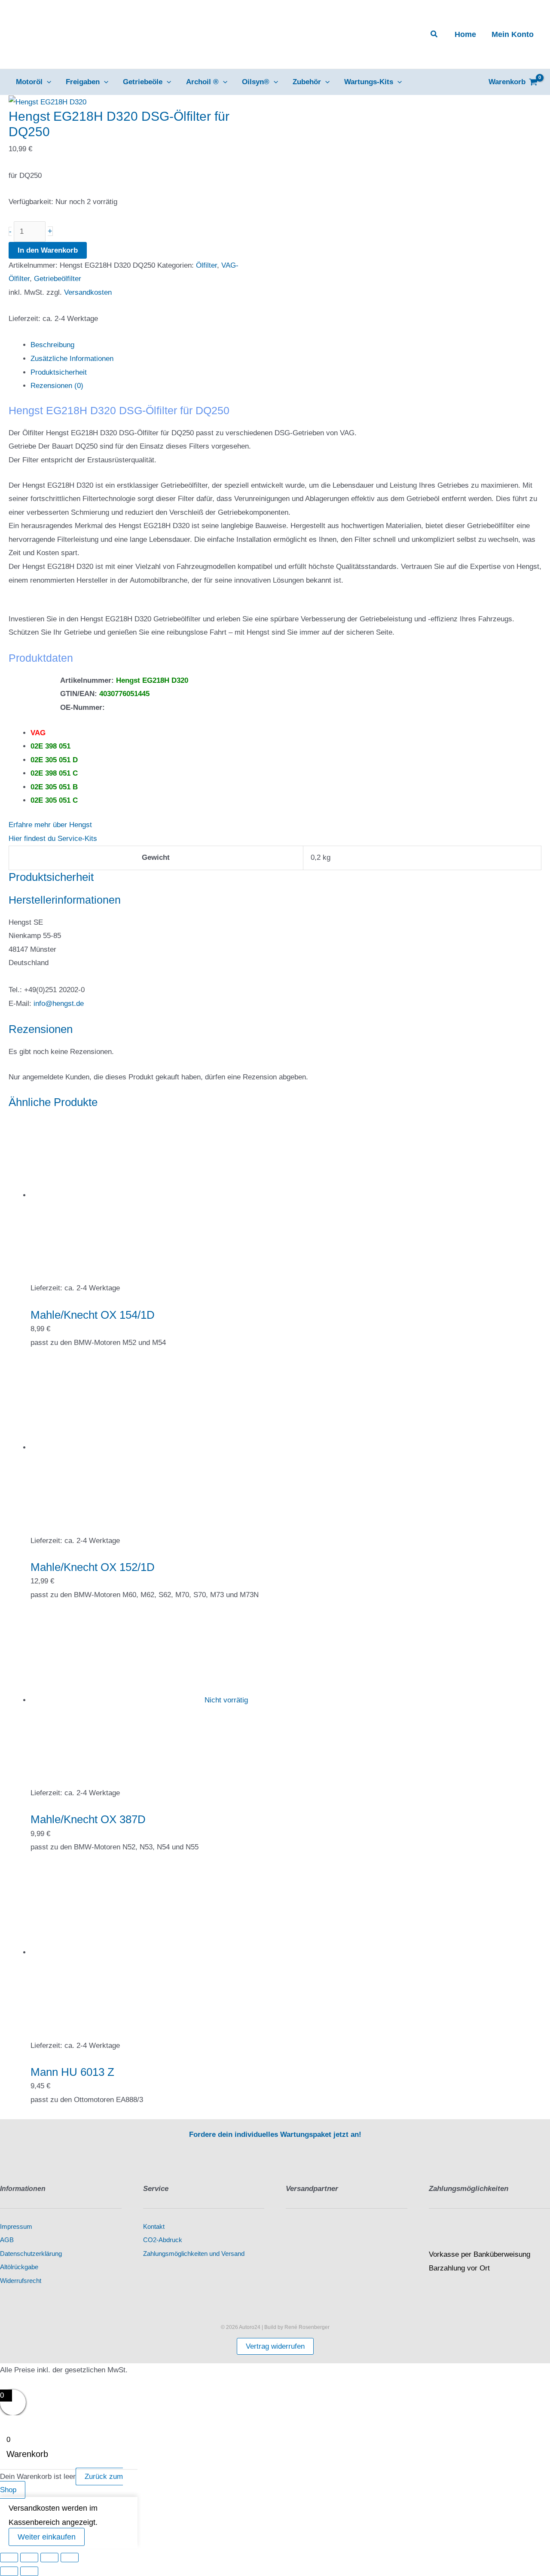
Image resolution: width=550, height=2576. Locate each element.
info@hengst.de (59, 1004)
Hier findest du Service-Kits (53, 839)
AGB (7, 2240)
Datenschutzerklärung (31, 2254)
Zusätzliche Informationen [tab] (72, 359)
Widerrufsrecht (21, 2281)
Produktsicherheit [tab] (59, 372)
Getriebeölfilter (58, 279)
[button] (434, 34)
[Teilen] (49, 2558)
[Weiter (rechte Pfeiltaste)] (29, 2571)
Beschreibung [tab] (52, 345)
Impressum (16, 2227)
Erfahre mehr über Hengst (50, 825)
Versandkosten (88, 292)
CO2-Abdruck (163, 2240)
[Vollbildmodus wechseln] (29, 2558)
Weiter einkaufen (47, 2537)
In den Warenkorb (48, 250)
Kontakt (154, 2227)
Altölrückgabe (19, 2267)
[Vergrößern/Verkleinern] (9, 2558)
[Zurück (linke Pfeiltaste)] (9, 2571)
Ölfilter (206, 265)
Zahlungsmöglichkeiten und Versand (194, 2254)
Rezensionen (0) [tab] (57, 386)
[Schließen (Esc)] (70, 2558)
